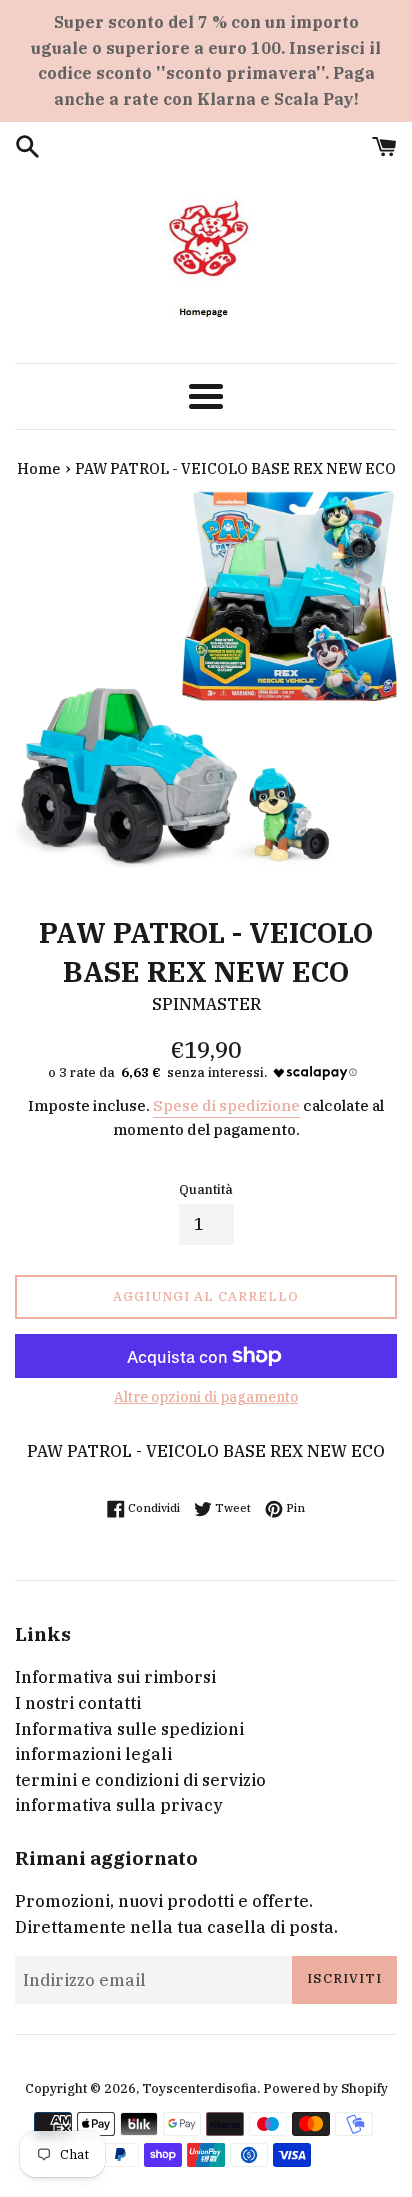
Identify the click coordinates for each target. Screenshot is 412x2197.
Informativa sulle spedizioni (129, 1729)
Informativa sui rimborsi (115, 1677)
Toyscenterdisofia (199, 2088)
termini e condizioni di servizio (140, 1780)
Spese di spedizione (226, 1105)
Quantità (206, 1189)
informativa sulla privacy (119, 1805)
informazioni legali (93, 1754)
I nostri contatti (78, 1703)
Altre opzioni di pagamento (206, 1397)
